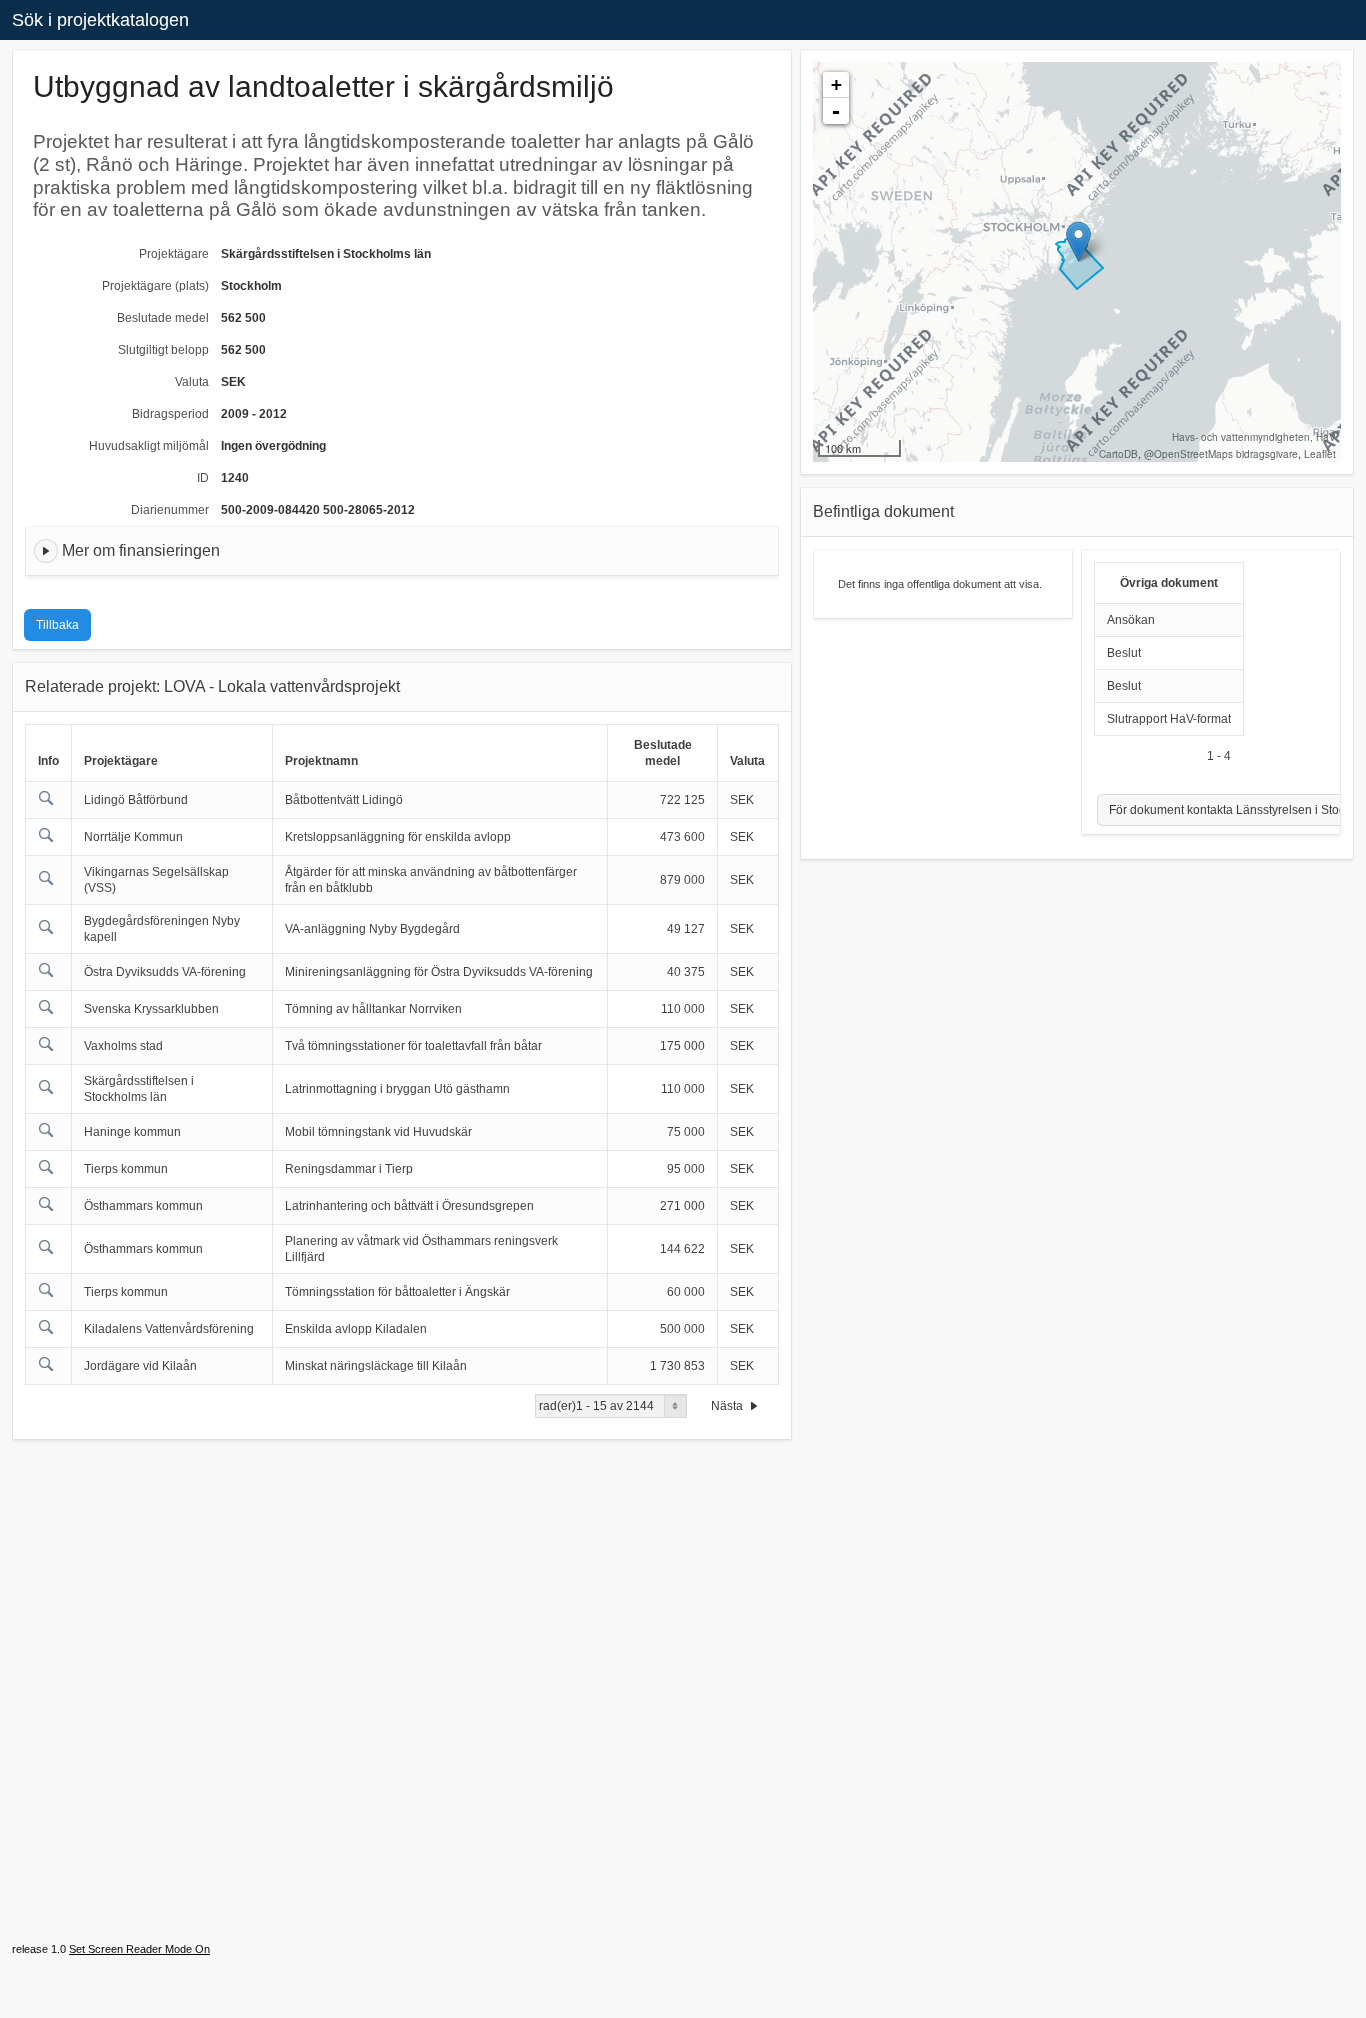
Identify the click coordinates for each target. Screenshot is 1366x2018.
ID (203, 478)
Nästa (728, 1406)
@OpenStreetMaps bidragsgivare (1221, 454)
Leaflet (1320, 454)
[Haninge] (1078, 241)
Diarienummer (170, 510)
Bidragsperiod (170, 414)
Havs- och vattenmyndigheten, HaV (1254, 437)
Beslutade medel (163, 318)
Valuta (192, 382)
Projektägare (174, 254)
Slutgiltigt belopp (163, 350)
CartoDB (1118, 454)
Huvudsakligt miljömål (149, 446)
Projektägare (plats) (155, 286)
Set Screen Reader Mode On (139, 1949)
